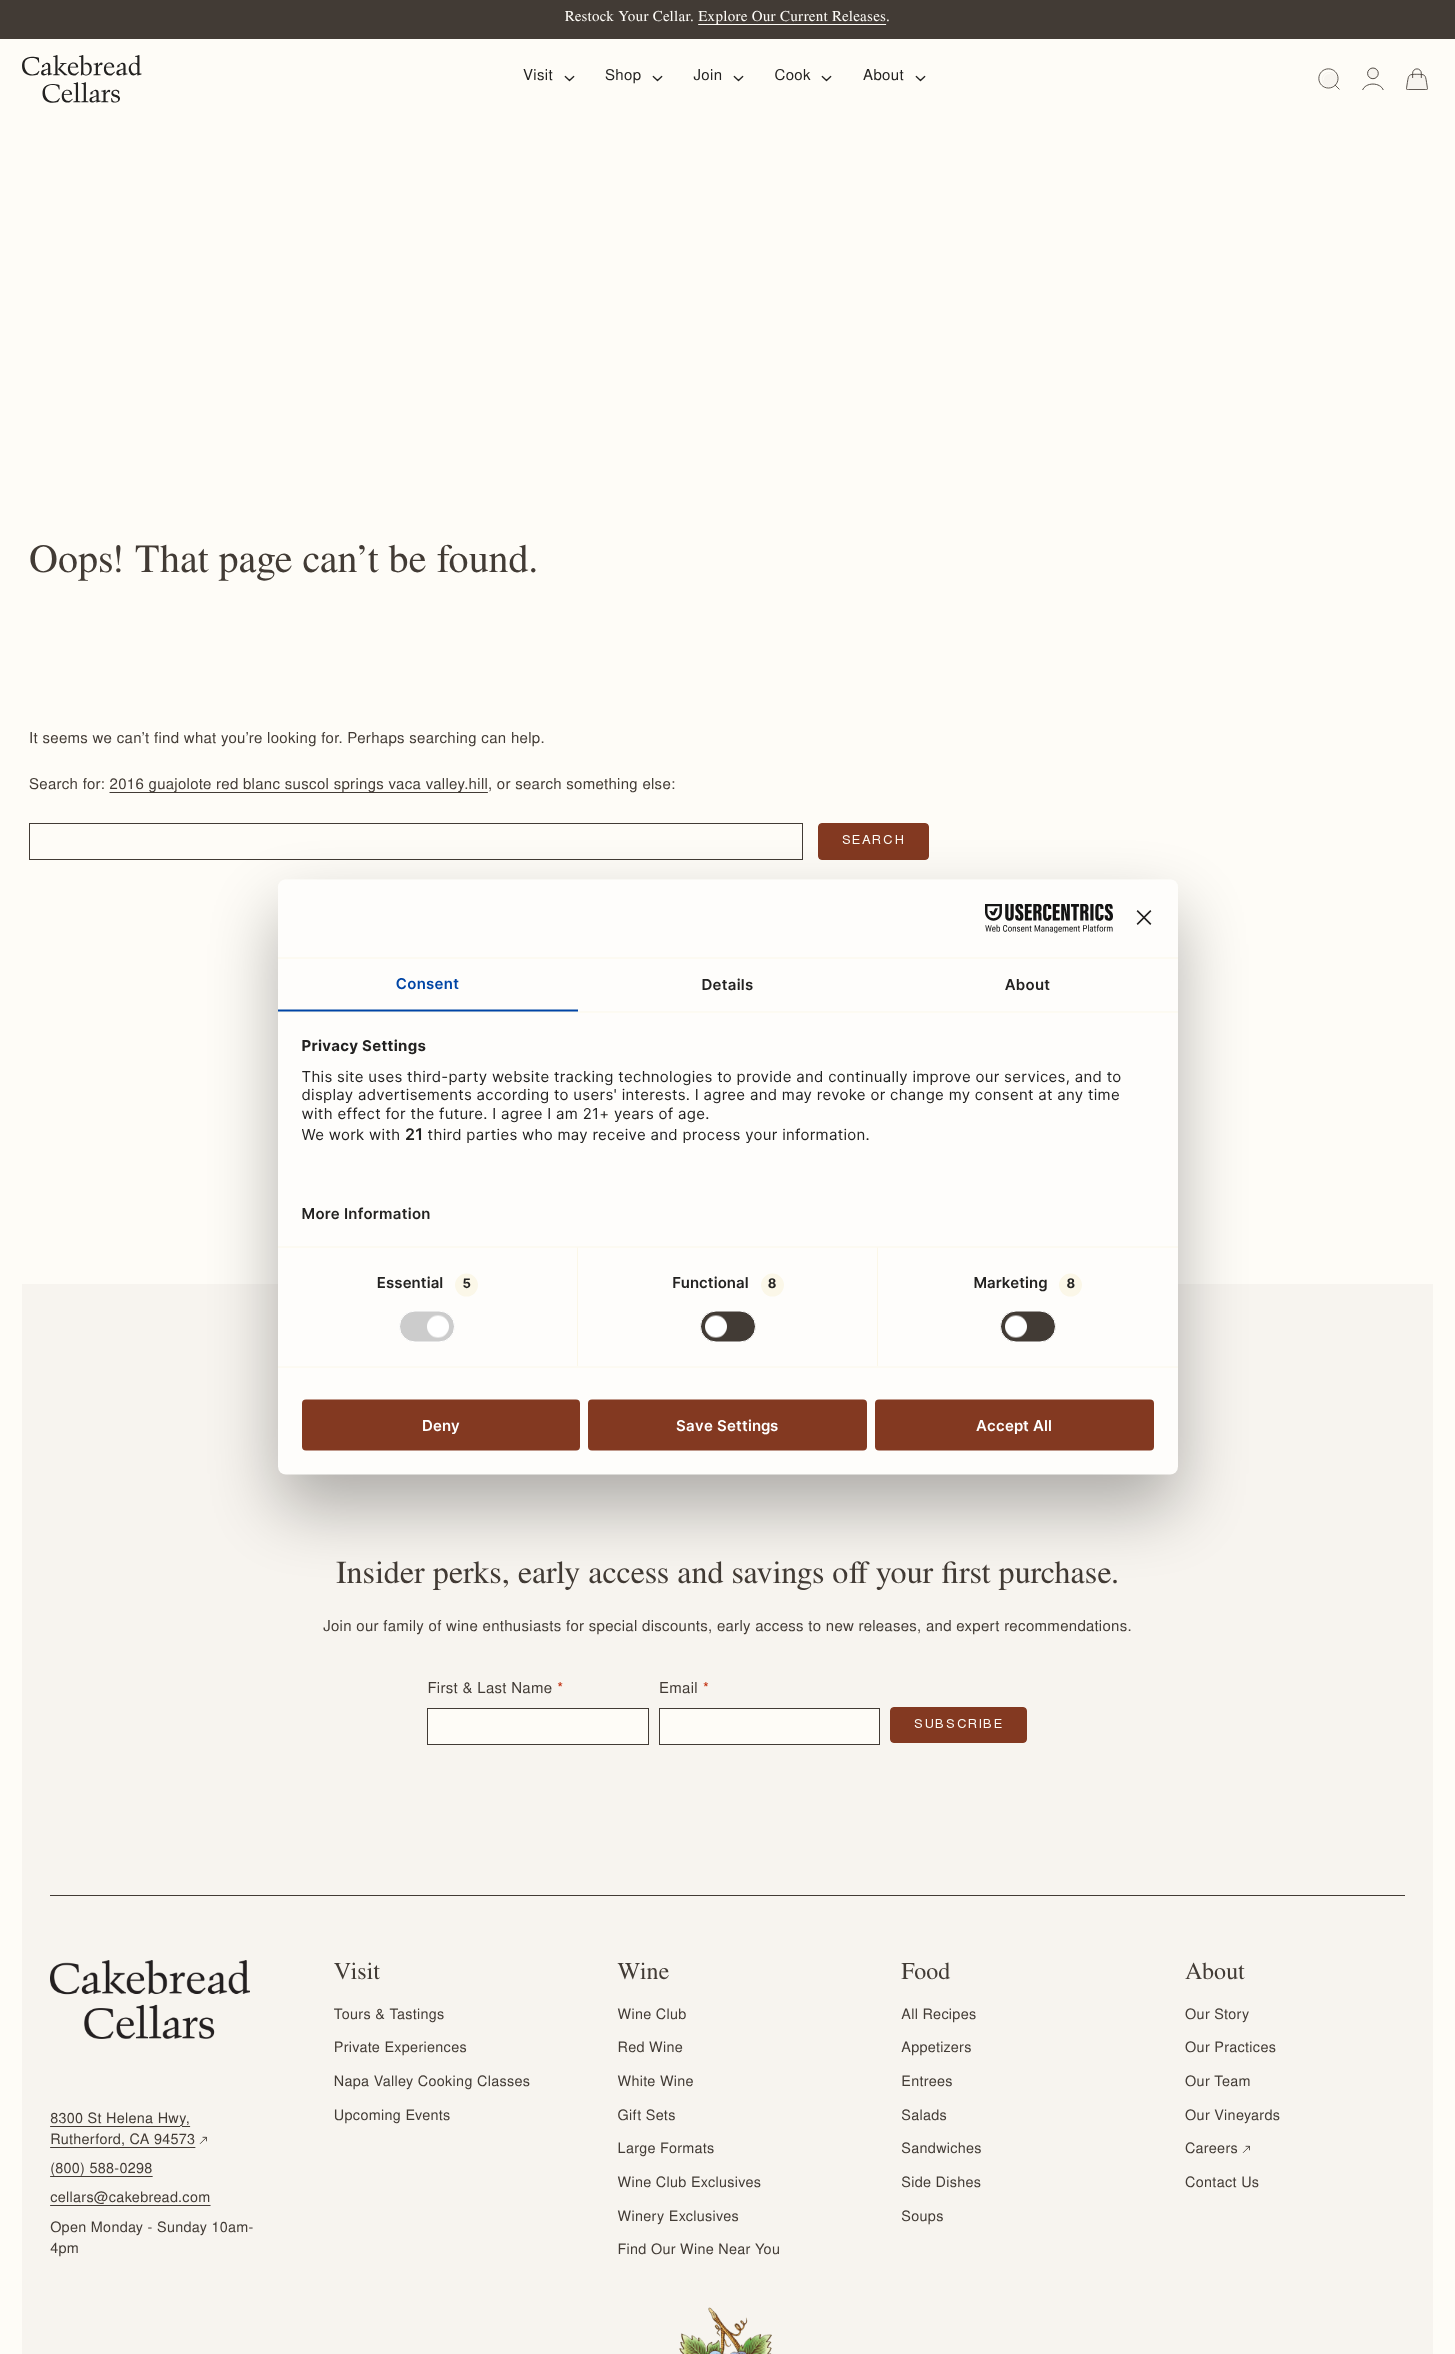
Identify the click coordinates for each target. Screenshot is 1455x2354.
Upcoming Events (392, 2117)
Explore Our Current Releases (792, 18)
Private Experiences (400, 2049)
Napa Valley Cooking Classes (432, 2083)
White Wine (656, 2083)
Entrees (926, 2083)
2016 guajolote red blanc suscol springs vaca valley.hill (299, 786)
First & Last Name (489, 1690)
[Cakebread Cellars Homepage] (82, 79)
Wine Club (652, 2016)
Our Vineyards (1232, 2117)
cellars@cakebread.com (130, 2199)
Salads (924, 2117)
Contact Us (1222, 2184)
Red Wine (650, 2049)
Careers (1219, 2150)
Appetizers (936, 2049)
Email (678, 1690)
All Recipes (938, 2016)
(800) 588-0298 (101, 2170)
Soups (922, 2218)
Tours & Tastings (389, 2016)
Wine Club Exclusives (690, 2184)
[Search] (1329, 79)
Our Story (1217, 2016)
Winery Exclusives (678, 2218)
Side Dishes (941, 2184)
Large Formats (666, 2150)
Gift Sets (647, 2117)
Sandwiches (941, 2150)
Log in (1373, 79)
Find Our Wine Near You (699, 2251)
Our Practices (1230, 2049)
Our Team (1218, 2083)
